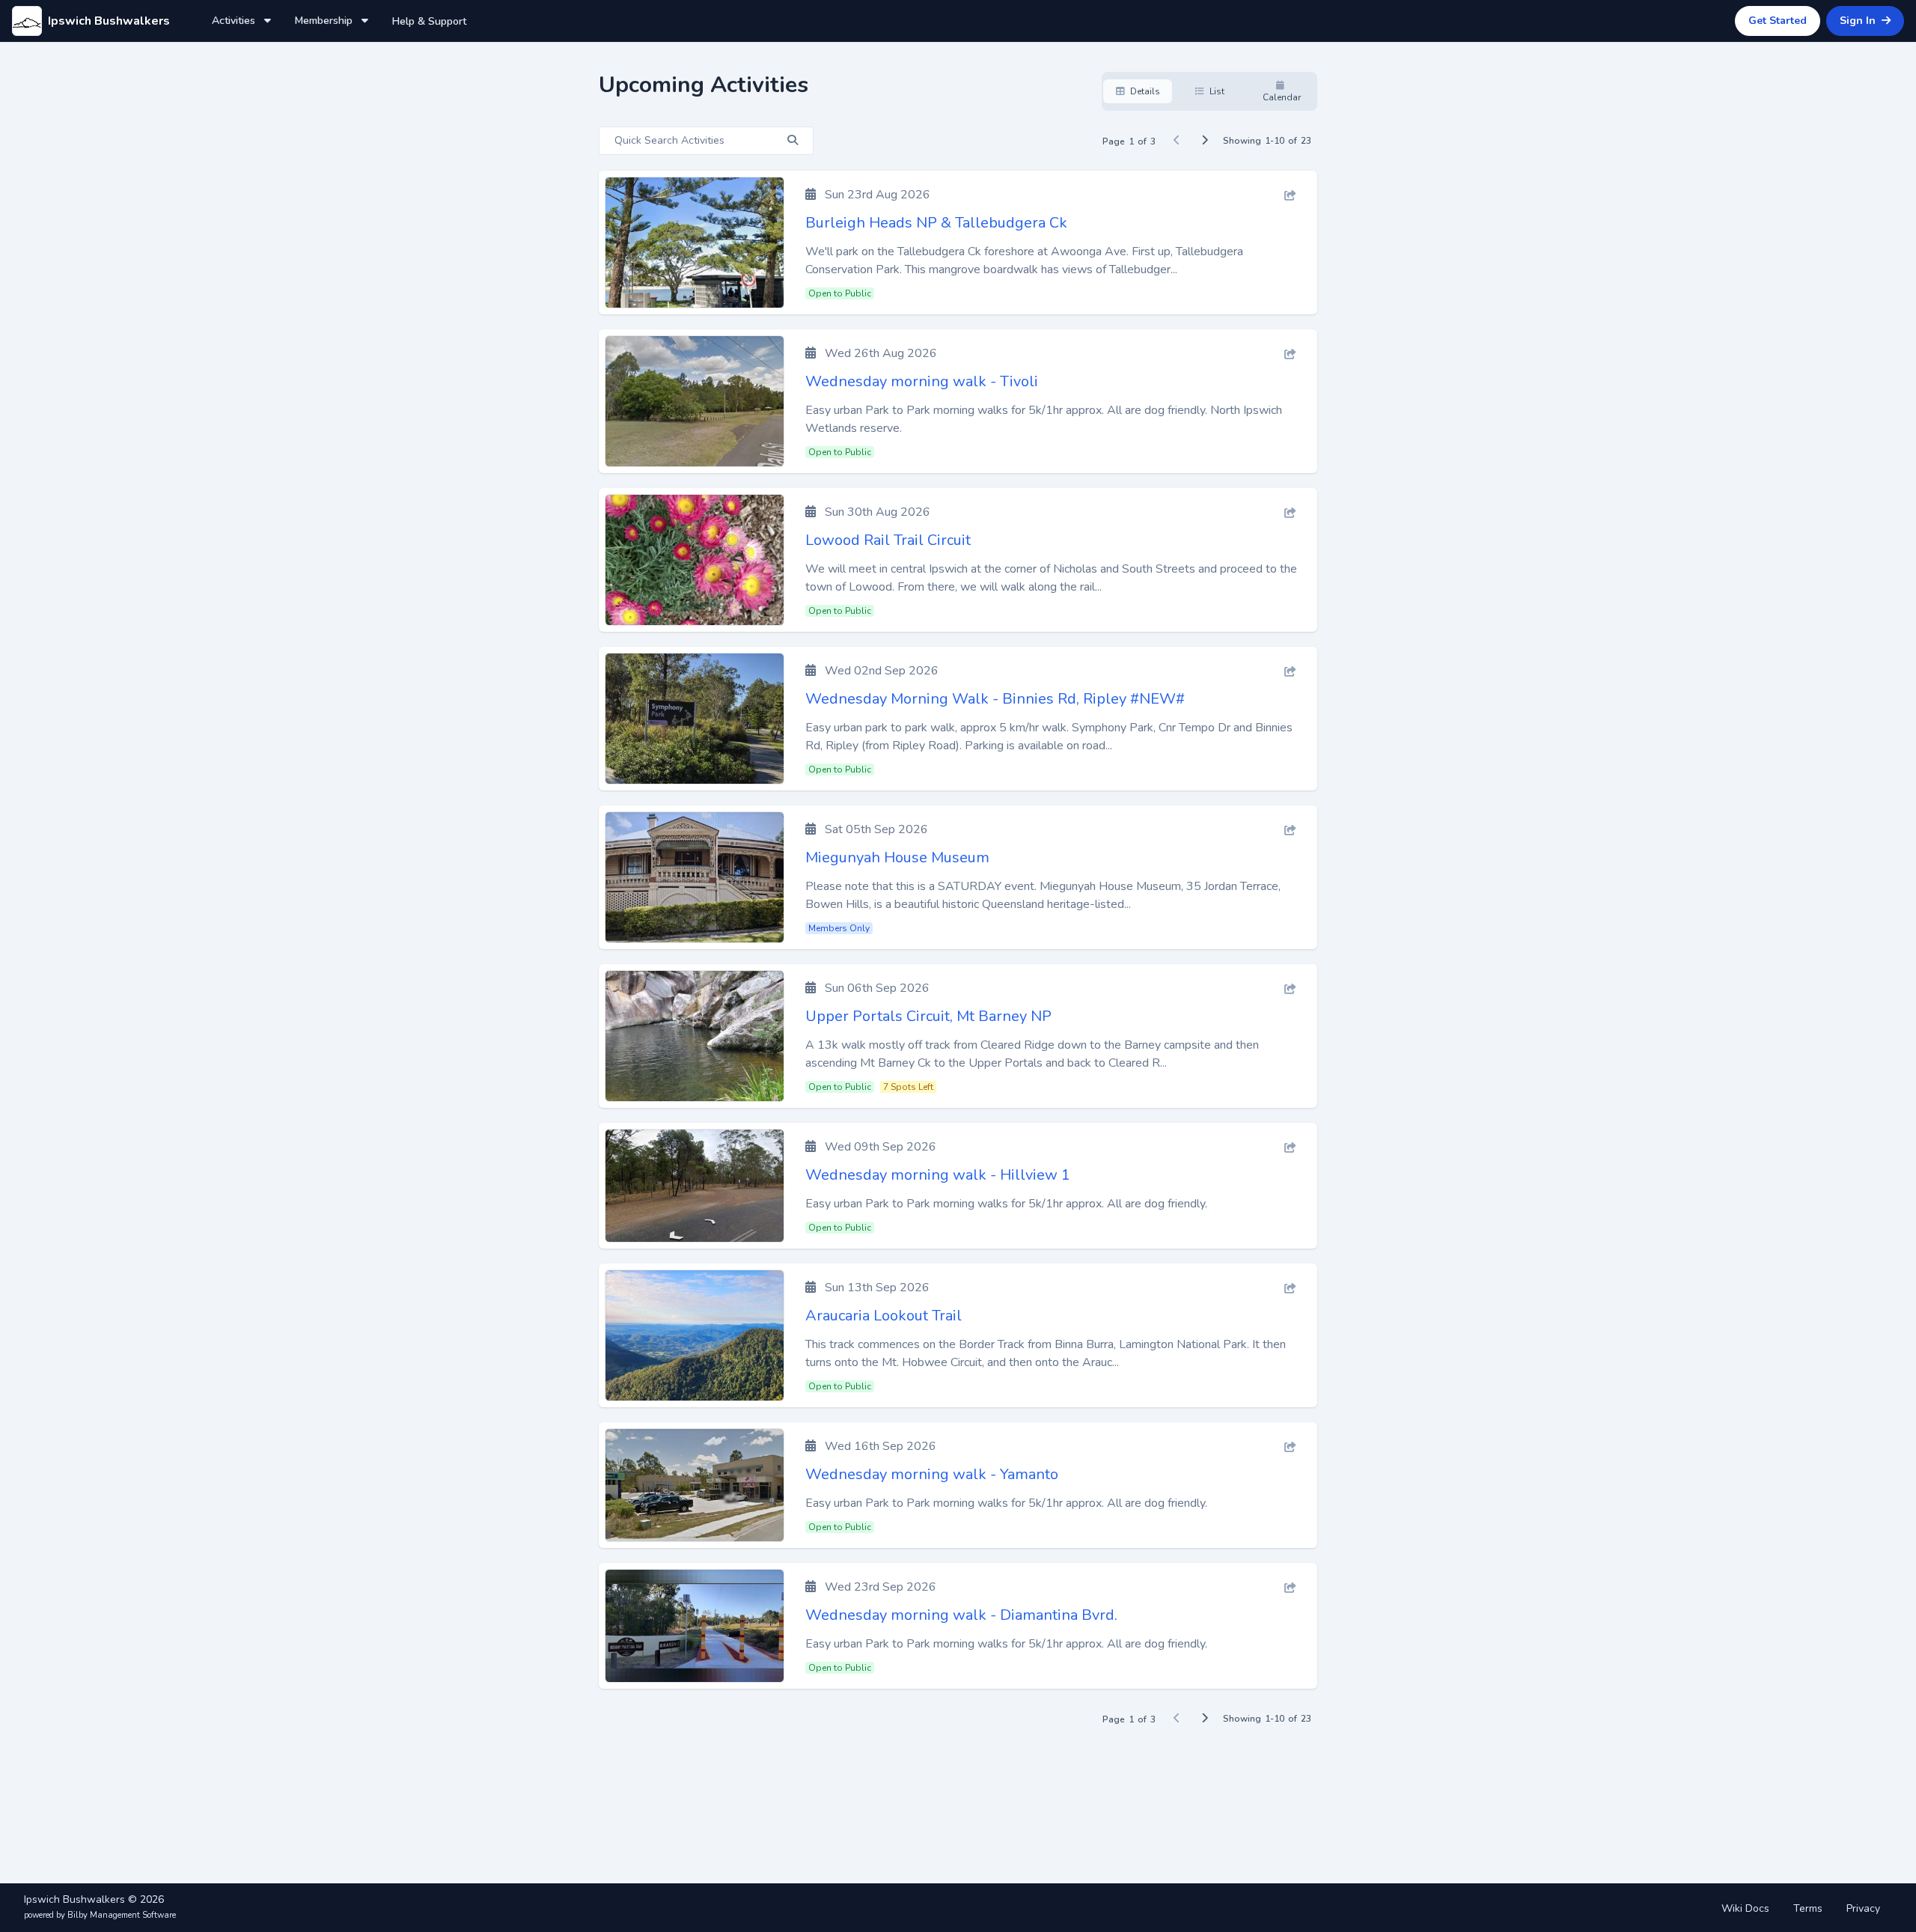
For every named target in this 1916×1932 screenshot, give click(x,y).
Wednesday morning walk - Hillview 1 (938, 1175)
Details (1144, 91)
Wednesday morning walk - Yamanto (932, 1474)
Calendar (1282, 97)
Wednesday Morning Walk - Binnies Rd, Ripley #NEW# (995, 699)
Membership (325, 21)
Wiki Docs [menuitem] (1745, 1908)
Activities (235, 21)
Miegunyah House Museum (897, 857)
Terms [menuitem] (1808, 1908)
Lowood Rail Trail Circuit (888, 540)
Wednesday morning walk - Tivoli (922, 381)
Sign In (1859, 21)
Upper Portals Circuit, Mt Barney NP (928, 1016)
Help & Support (429, 21)
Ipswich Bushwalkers (109, 21)
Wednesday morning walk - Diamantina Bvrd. (961, 1615)
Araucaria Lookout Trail (884, 1316)
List (1216, 91)
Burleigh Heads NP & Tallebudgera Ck (936, 223)
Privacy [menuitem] (1863, 1908)
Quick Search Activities (671, 140)
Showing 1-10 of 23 (1267, 141)
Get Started (1778, 21)
